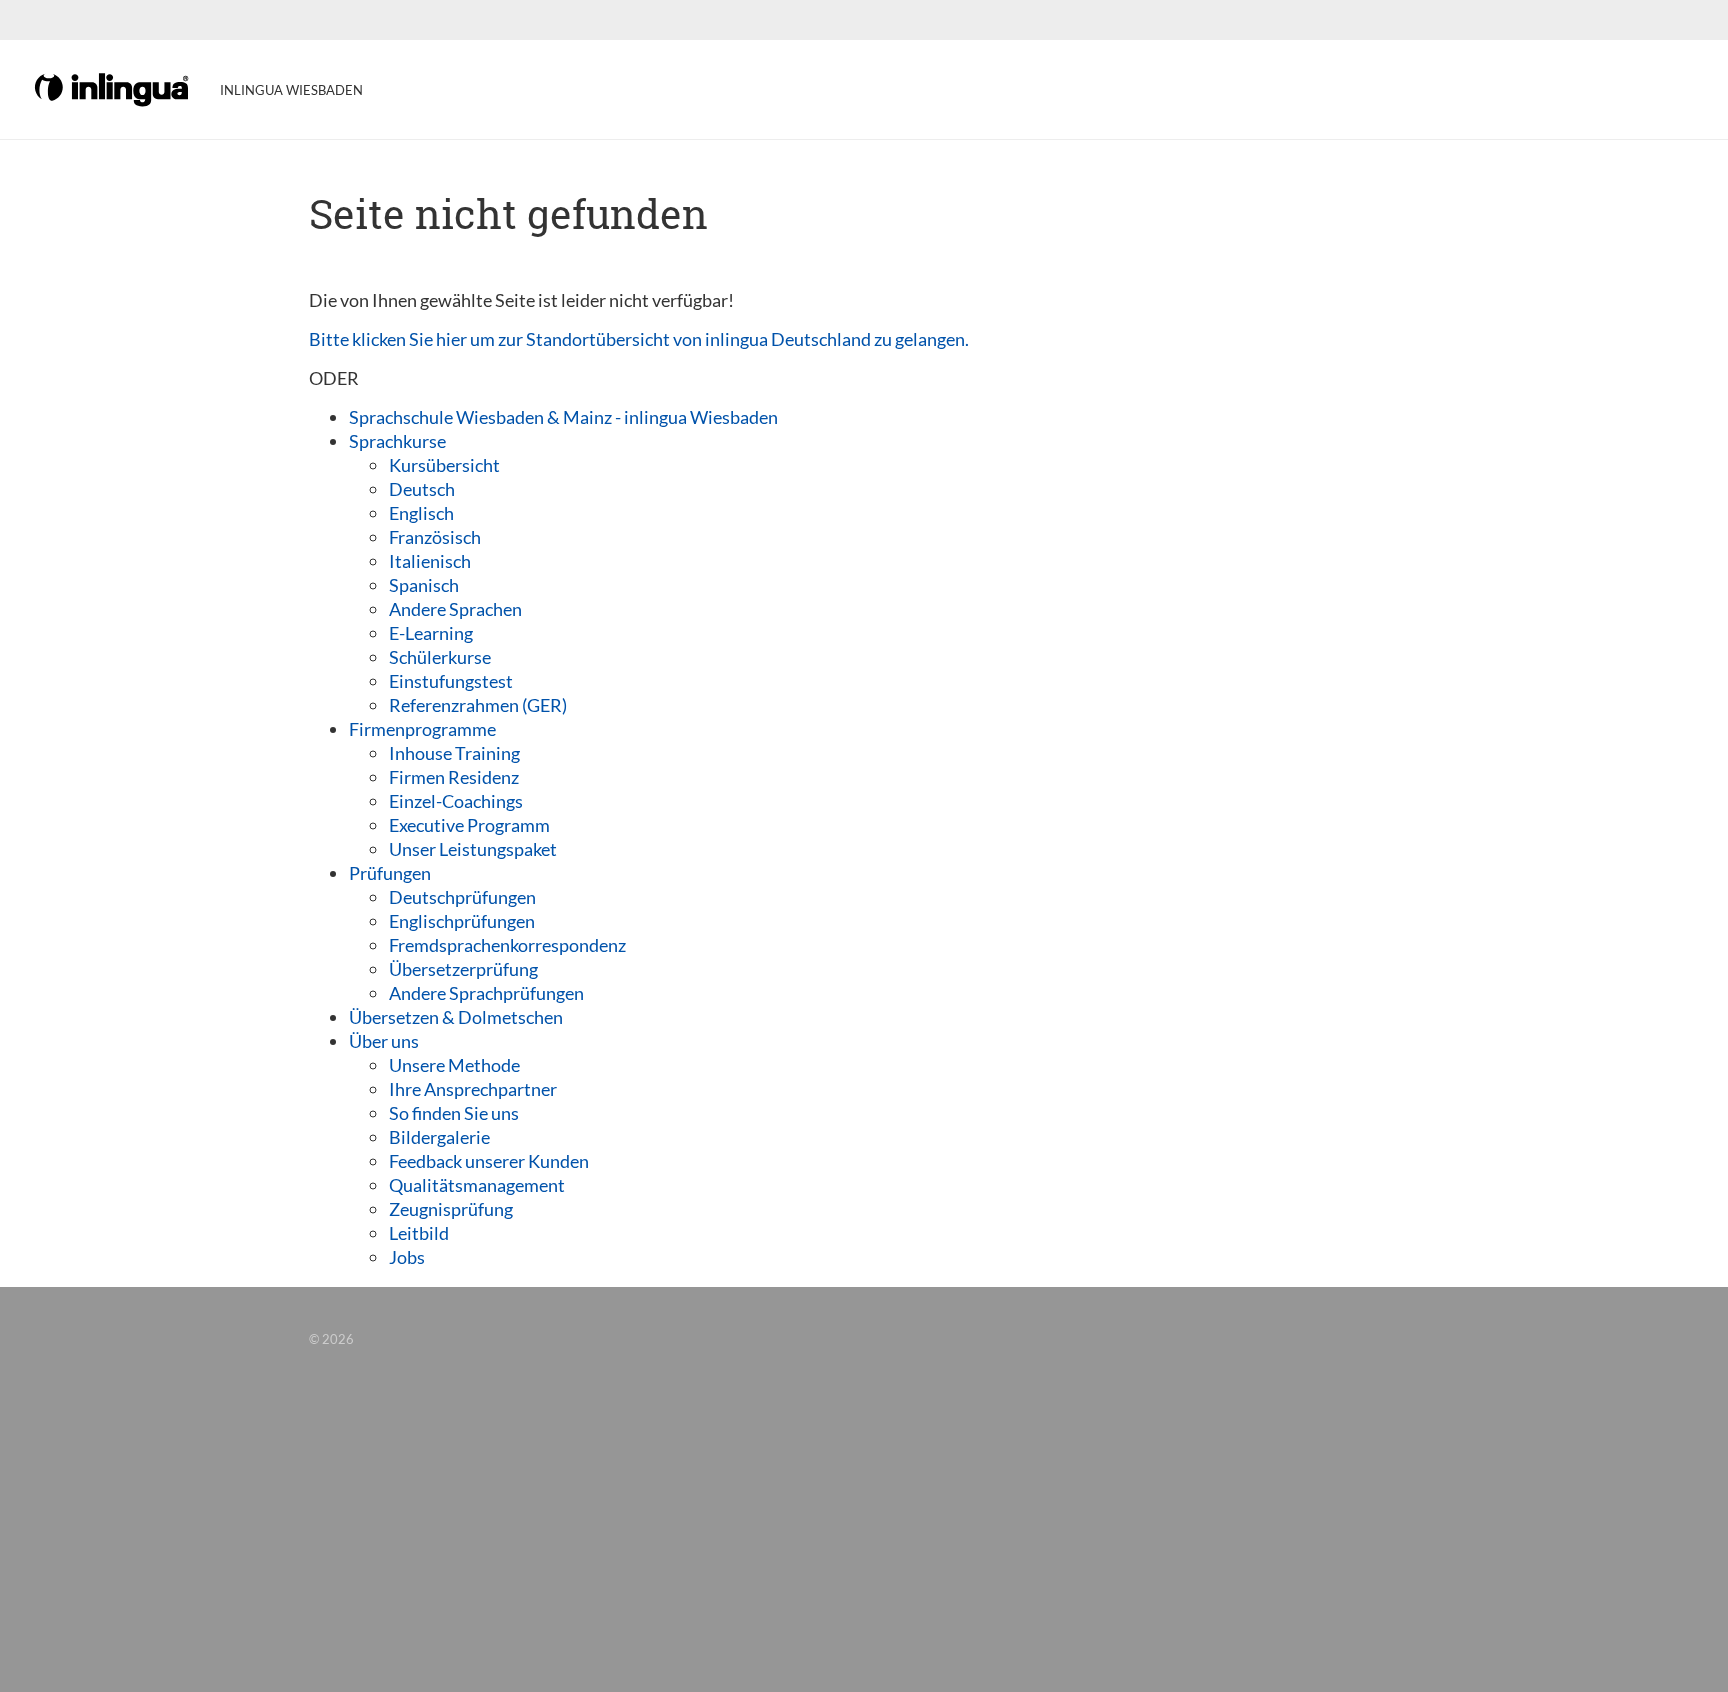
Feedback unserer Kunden (489, 1161)
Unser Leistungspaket (473, 849)
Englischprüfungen (462, 921)
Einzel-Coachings (456, 801)
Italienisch (430, 561)
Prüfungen (390, 873)
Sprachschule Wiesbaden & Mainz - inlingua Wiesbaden (563, 417)
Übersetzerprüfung (463, 969)
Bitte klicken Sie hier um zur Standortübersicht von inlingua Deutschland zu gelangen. (639, 339)
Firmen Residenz (454, 777)
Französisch (435, 537)
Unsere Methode (454, 1065)
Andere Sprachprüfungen (486, 993)
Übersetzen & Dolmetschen (456, 1017)
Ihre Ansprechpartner (473, 1089)
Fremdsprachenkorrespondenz (507, 945)
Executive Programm (469, 825)
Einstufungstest (451, 681)
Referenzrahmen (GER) (478, 705)
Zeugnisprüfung (451, 1209)
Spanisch (424, 585)
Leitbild (419, 1233)
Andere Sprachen (455, 609)
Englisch (421, 513)
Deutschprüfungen (462, 897)
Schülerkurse (440, 657)
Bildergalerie (439, 1137)
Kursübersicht (444, 465)
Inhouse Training (454, 753)
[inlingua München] (113, 88)
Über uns (384, 1041)
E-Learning (431, 633)
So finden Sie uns (454, 1113)
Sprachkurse (397, 441)
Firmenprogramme (422, 729)
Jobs (407, 1257)
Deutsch (422, 489)
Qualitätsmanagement (477, 1185)
